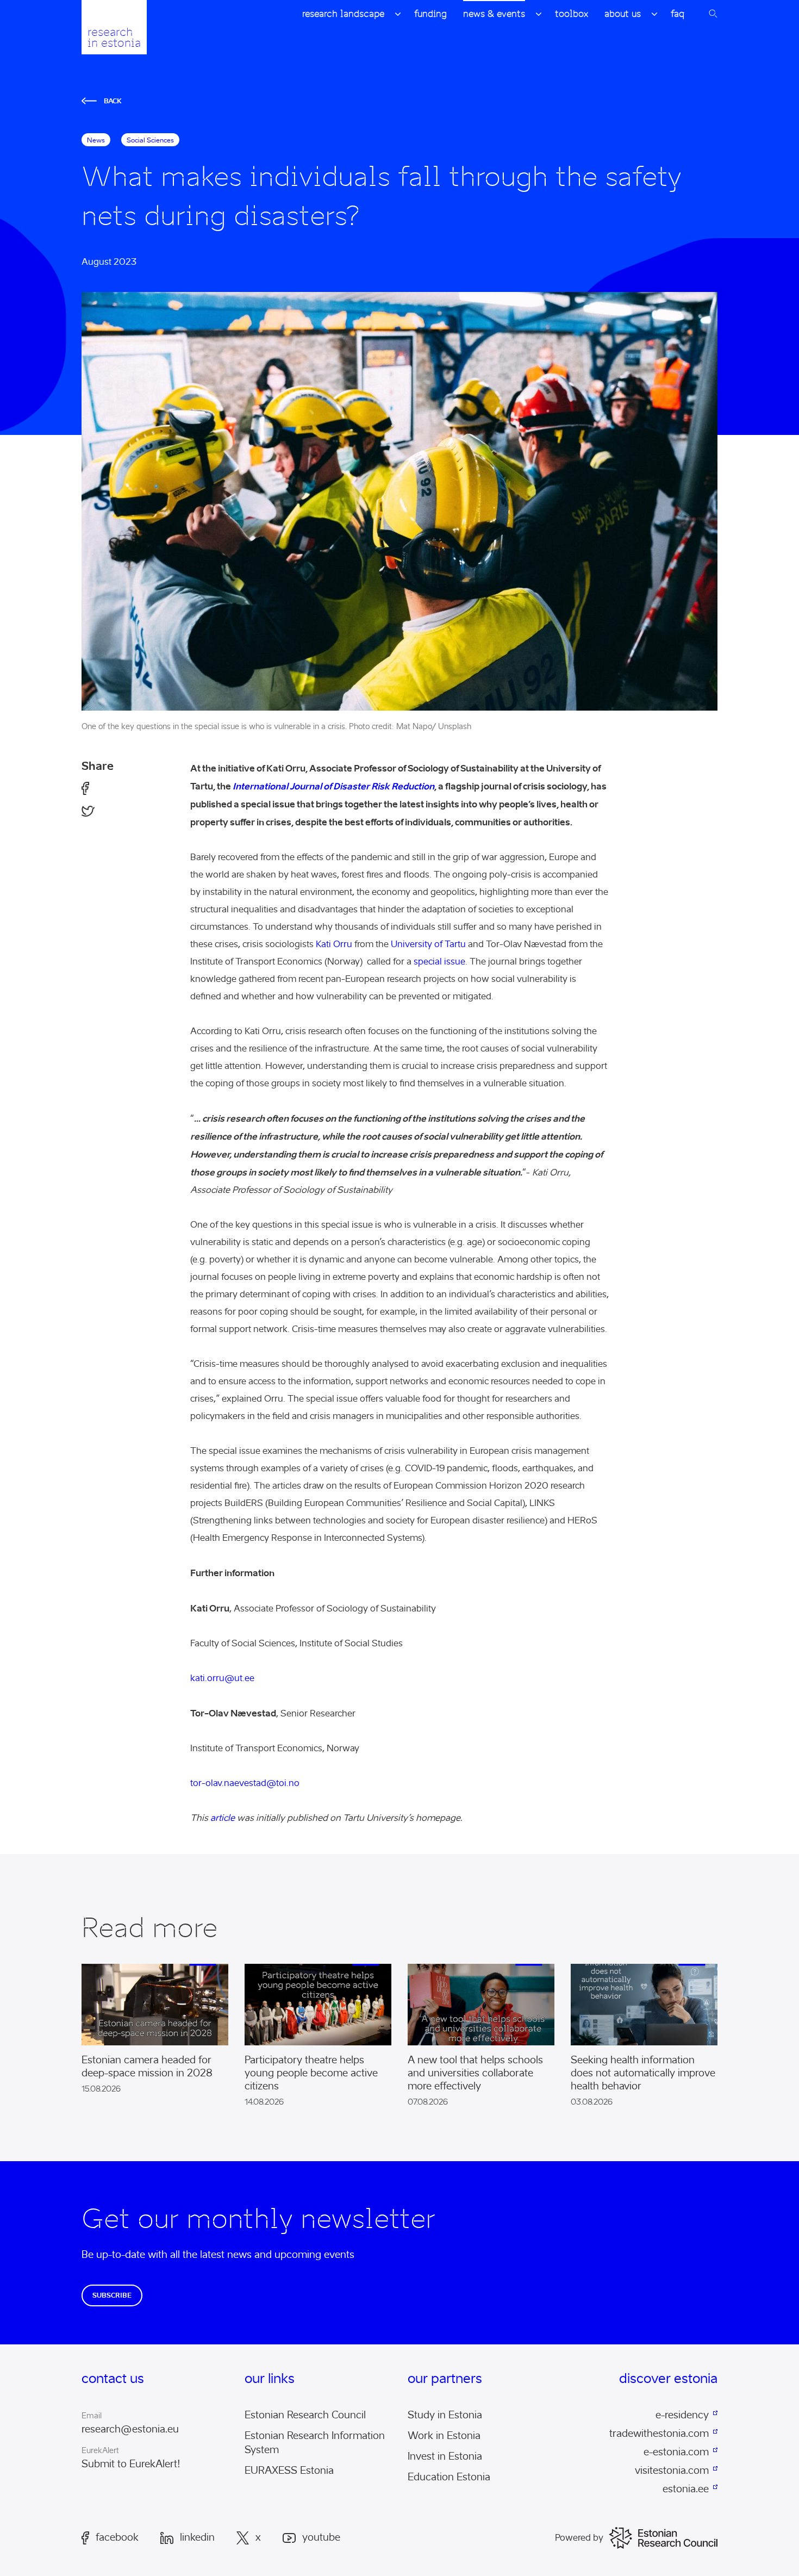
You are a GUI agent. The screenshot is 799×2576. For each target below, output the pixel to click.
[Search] (713, 14)
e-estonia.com (676, 2452)
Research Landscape (343, 14)
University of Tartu (428, 944)
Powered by (579, 2538)
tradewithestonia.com (659, 2434)
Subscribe (112, 2295)
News (96, 140)
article (223, 1818)
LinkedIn (197, 2538)
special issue (439, 962)
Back (113, 101)
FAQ (678, 14)
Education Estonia (449, 2477)
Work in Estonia (444, 2436)
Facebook (117, 2537)
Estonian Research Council (305, 2415)
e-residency (682, 2415)
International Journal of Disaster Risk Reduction (333, 786)
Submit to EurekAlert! (131, 2464)
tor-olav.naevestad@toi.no (245, 1783)
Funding (430, 14)
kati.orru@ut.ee (222, 1678)
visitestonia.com (672, 2471)
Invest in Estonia (445, 2456)
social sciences (150, 140)
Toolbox (572, 14)
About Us (623, 14)
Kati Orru (334, 944)
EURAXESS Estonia (289, 2471)
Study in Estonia (445, 2415)
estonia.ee (686, 2489)
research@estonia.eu (130, 2429)
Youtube (321, 2538)
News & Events (494, 14)
